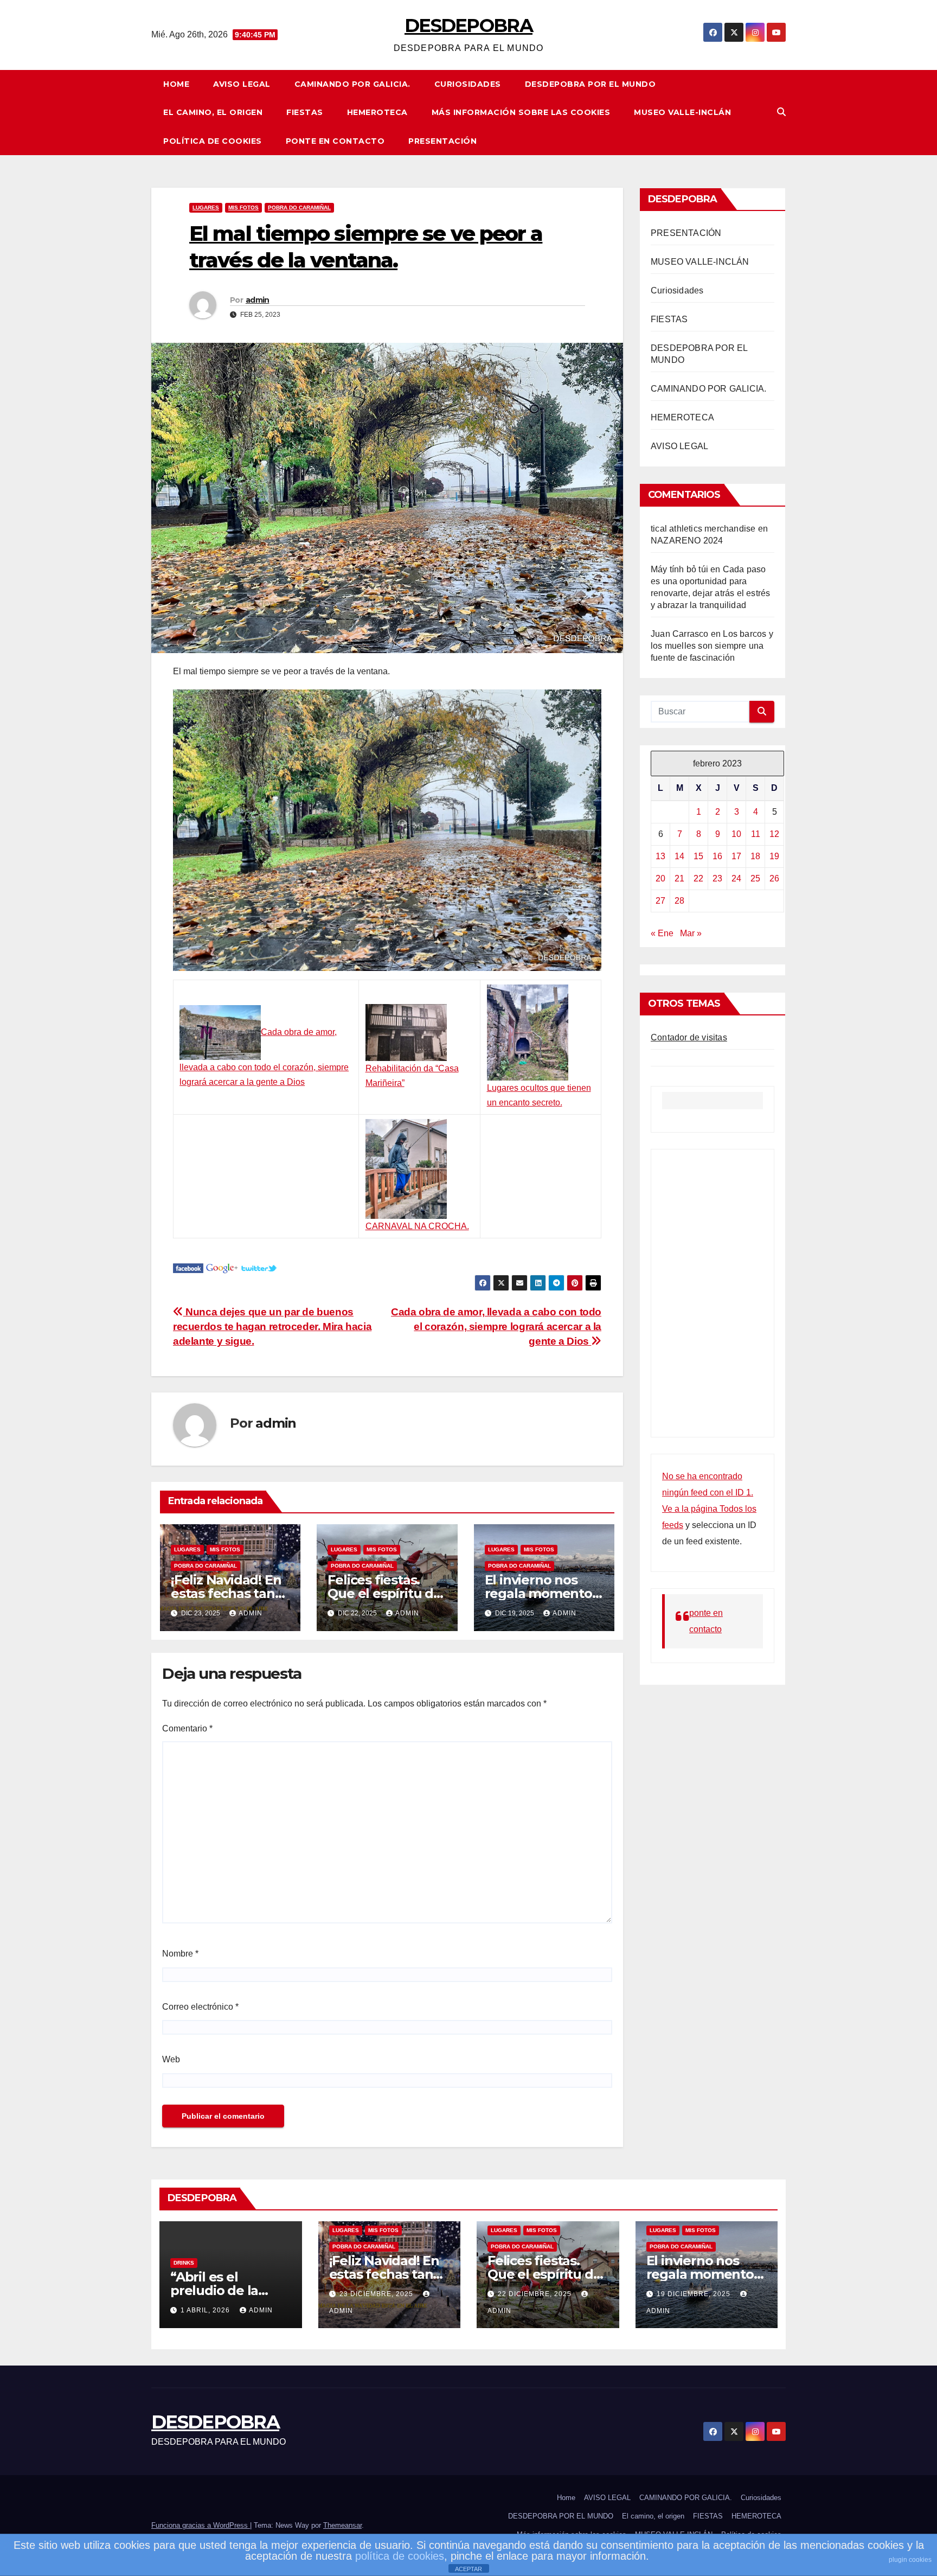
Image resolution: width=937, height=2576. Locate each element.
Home (176, 84)
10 (736, 834)
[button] (781, 112)
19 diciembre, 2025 (695, 2294)
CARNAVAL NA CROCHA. (417, 1226)
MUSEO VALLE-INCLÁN (682, 112)
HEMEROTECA (377, 112)
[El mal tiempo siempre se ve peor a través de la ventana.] (188, 1267)
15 (698, 856)
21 (679, 878)
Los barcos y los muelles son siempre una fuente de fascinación (712, 646)
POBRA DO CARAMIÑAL (299, 207)
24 (736, 878)
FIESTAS (305, 112)
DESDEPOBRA (468, 25)
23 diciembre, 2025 (377, 2294)
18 (755, 856)
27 (660, 901)
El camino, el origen (213, 112)
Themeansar (342, 2525)
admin (258, 300)
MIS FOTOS (243, 207)
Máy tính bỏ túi (679, 569)
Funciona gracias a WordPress (201, 2525)
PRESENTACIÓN (442, 141)
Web (171, 2059)
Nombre (180, 1954)
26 (774, 878)
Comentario (187, 1728)
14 (679, 856)
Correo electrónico (200, 2007)
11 (756, 834)
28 (679, 901)
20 (660, 878)
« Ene (662, 933)
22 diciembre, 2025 (536, 2294)
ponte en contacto (335, 141)
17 (736, 856)
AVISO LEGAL (242, 84)
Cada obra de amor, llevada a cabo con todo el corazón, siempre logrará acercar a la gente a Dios (496, 1327)
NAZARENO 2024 (687, 541)
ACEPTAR (468, 2569)
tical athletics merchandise (703, 529)
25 (755, 878)
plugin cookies (910, 2560)
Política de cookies (213, 141)
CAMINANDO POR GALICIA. (352, 84)
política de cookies (400, 2556)
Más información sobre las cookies (521, 112)
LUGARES (206, 207)
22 (698, 878)
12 (774, 834)
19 (774, 856)
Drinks (184, 2263)
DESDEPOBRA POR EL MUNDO (591, 84)
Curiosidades (468, 84)
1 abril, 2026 (206, 2310)
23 (717, 878)
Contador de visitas (689, 1037)
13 (660, 856)
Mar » (691, 933)
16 (717, 856)
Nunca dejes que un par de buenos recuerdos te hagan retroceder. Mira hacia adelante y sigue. (272, 1327)
